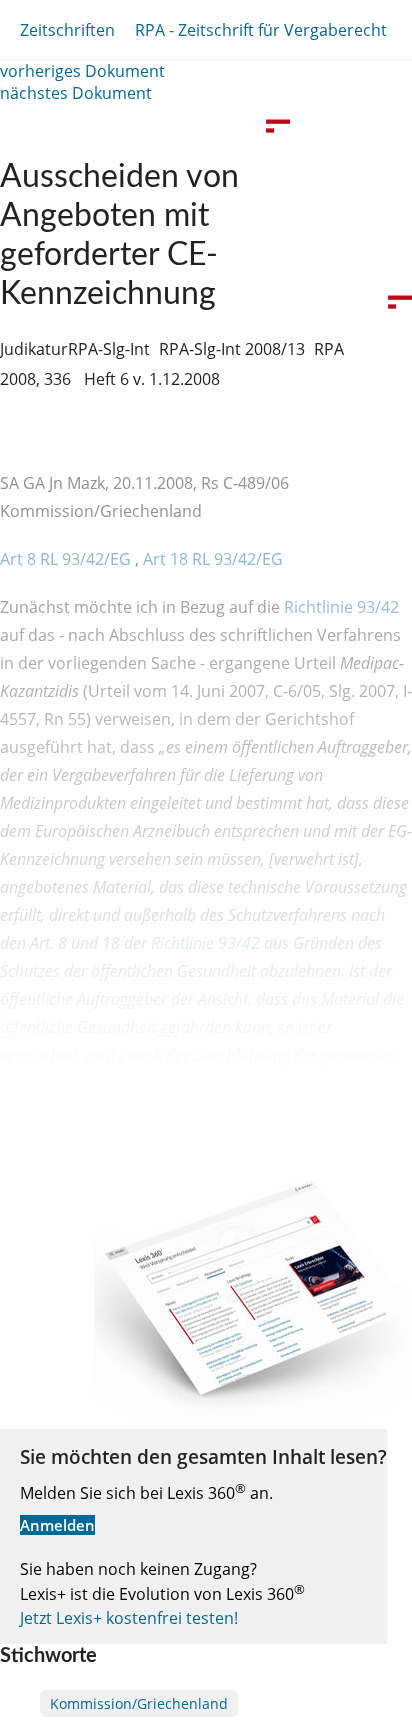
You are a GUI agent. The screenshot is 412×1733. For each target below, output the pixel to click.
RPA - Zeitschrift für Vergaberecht (261, 30)
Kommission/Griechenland (139, 1703)
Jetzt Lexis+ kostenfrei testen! (129, 1618)
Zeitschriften (67, 30)
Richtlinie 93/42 (341, 607)
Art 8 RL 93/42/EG (67, 559)
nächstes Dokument (76, 93)
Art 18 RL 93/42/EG (213, 559)
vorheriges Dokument (82, 71)
